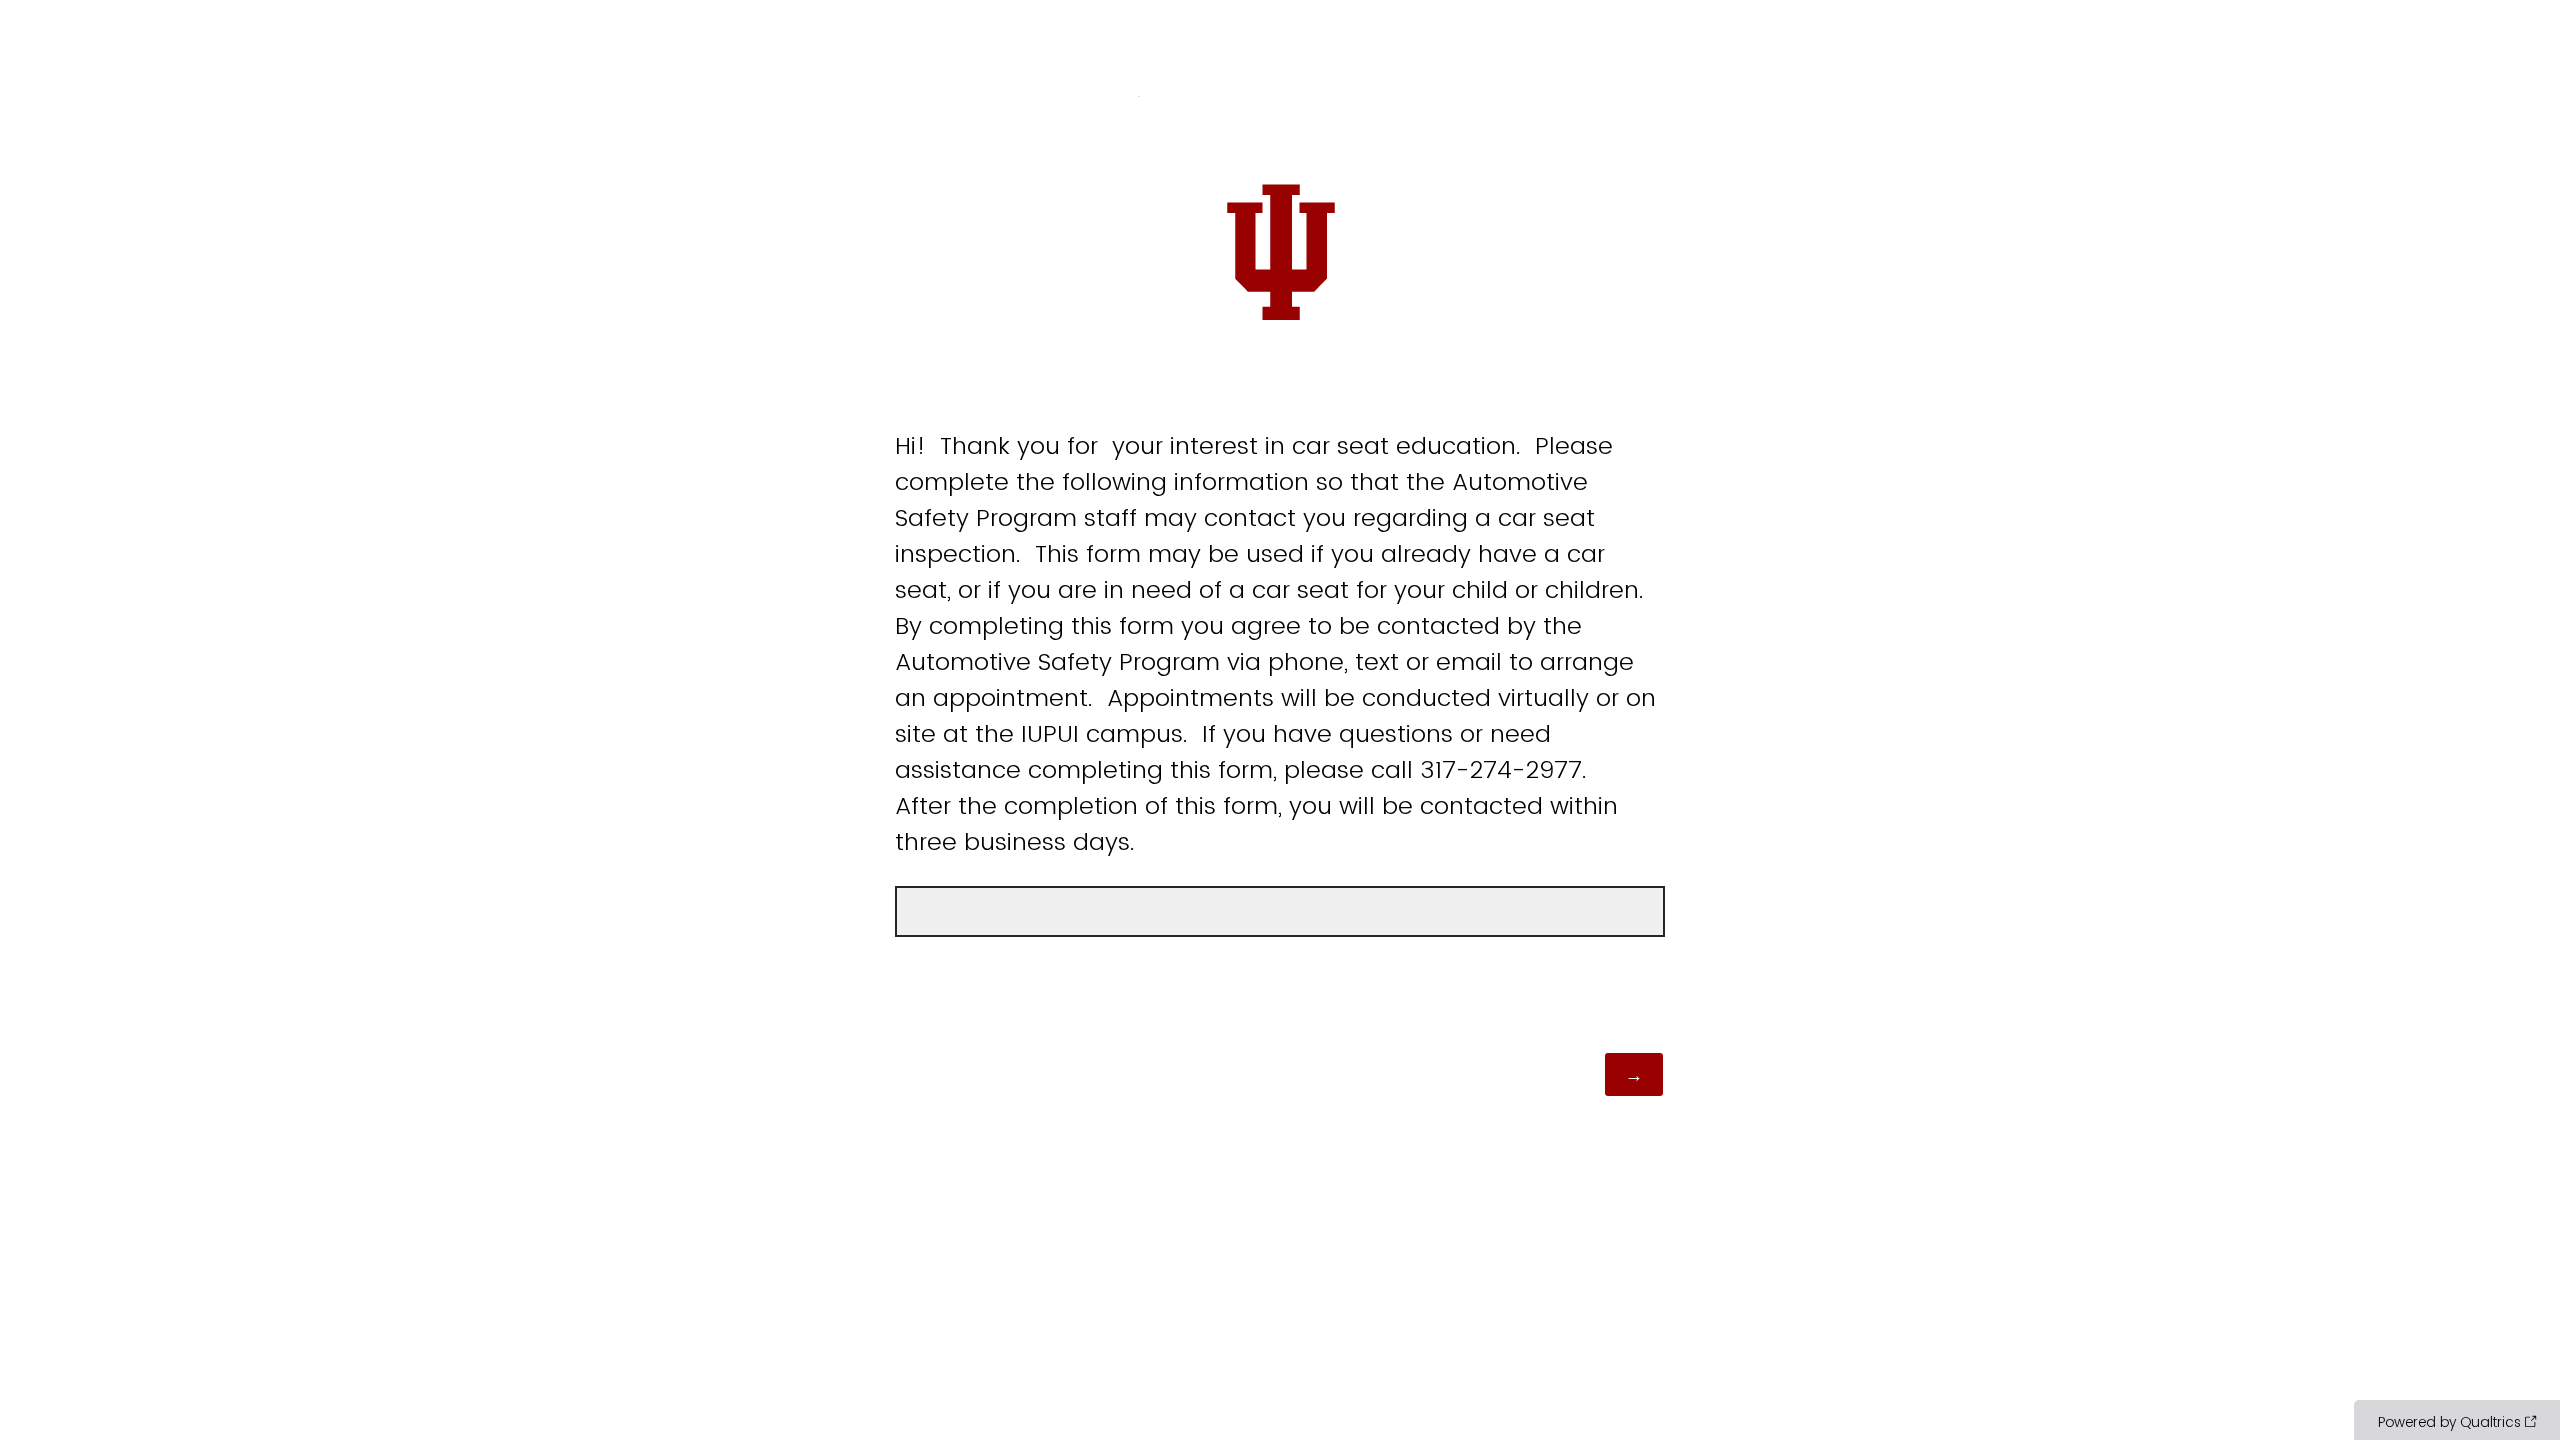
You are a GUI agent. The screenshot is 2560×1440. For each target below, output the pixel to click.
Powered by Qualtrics (2449, 1422)
